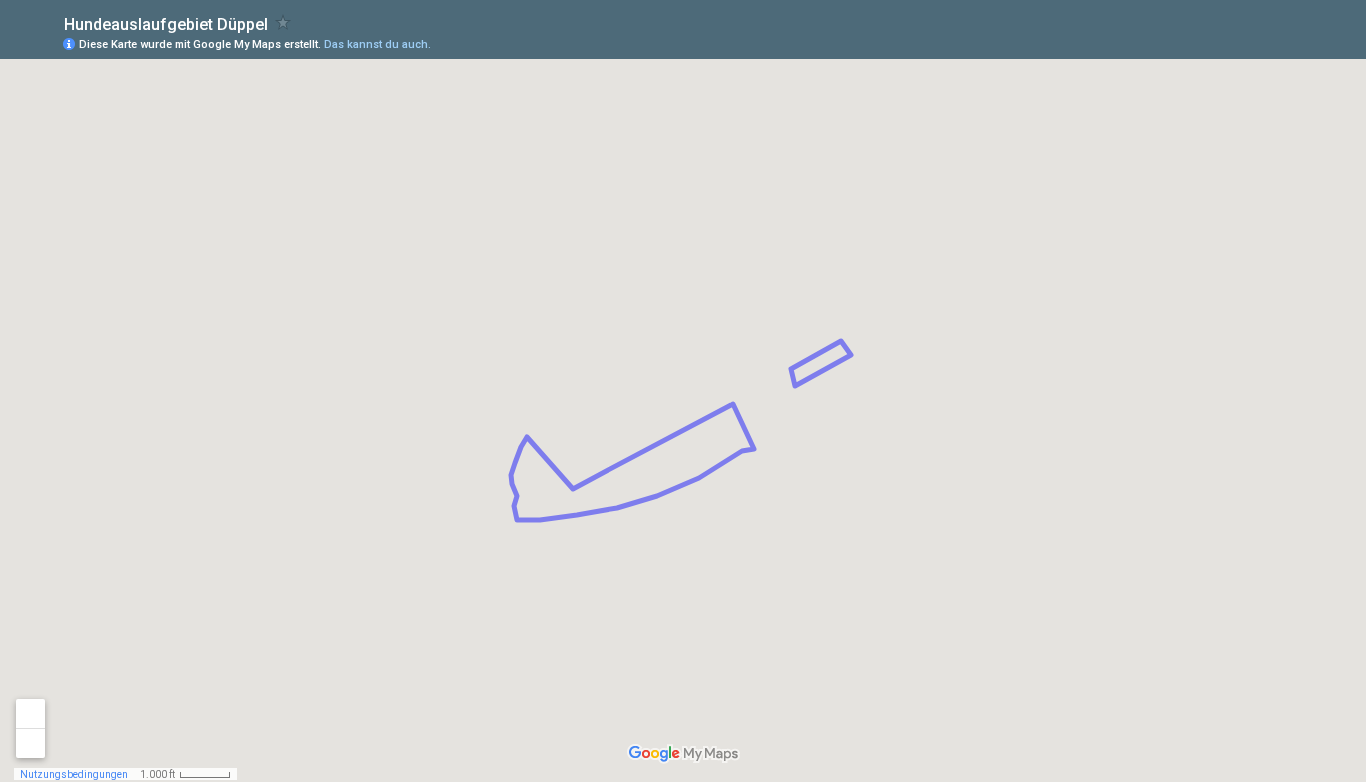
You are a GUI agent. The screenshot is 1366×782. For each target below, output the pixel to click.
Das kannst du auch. (377, 44)
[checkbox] (283, 22)
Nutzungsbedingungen (74, 774)
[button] (1271, 43)
